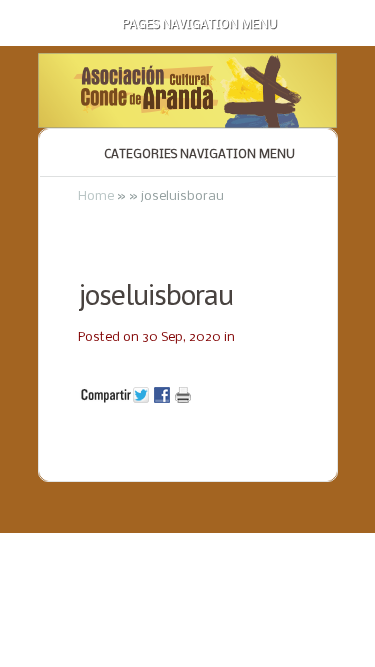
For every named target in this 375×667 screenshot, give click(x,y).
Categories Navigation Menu (199, 155)
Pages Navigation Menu (199, 25)
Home (96, 196)
